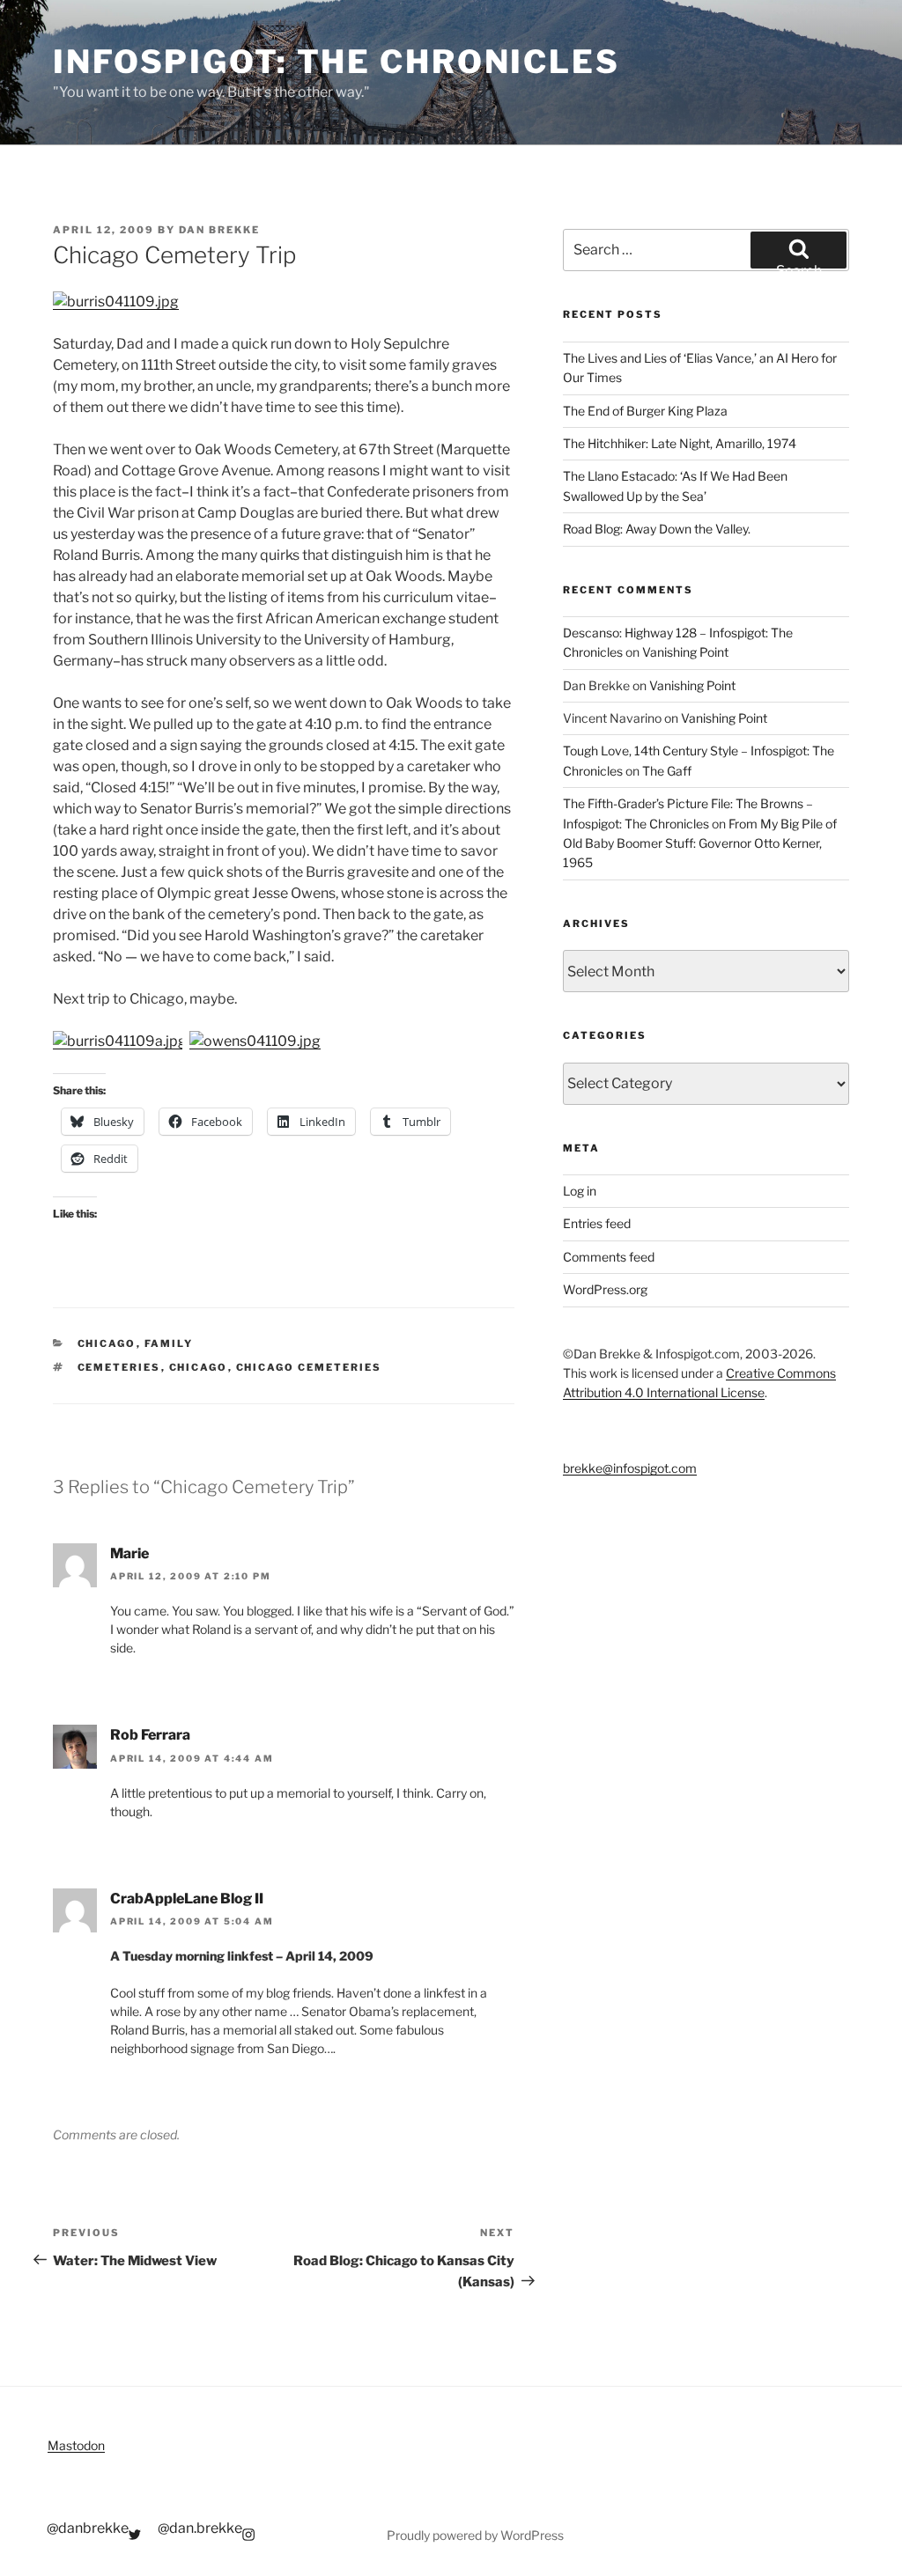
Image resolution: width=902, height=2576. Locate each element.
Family (169, 1343)
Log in (580, 1191)
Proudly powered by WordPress (475, 2535)
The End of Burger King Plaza (645, 411)
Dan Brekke (219, 230)
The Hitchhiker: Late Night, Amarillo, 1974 (680, 443)
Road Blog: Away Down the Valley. (657, 529)
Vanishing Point (685, 652)
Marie (129, 1553)
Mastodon (76, 2445)
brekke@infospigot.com (630, 1468)
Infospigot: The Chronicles (336, 62)
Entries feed (597, 1223)
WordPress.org (605, 1289)
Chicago (107, 1343)
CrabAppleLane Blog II (187, 1899)
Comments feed (609, 1257)
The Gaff (667, 771)
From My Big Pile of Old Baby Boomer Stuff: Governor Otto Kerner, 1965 (700, 843)
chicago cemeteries (309, 1367)
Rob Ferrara (150, 1735)
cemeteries (119, 1367)
